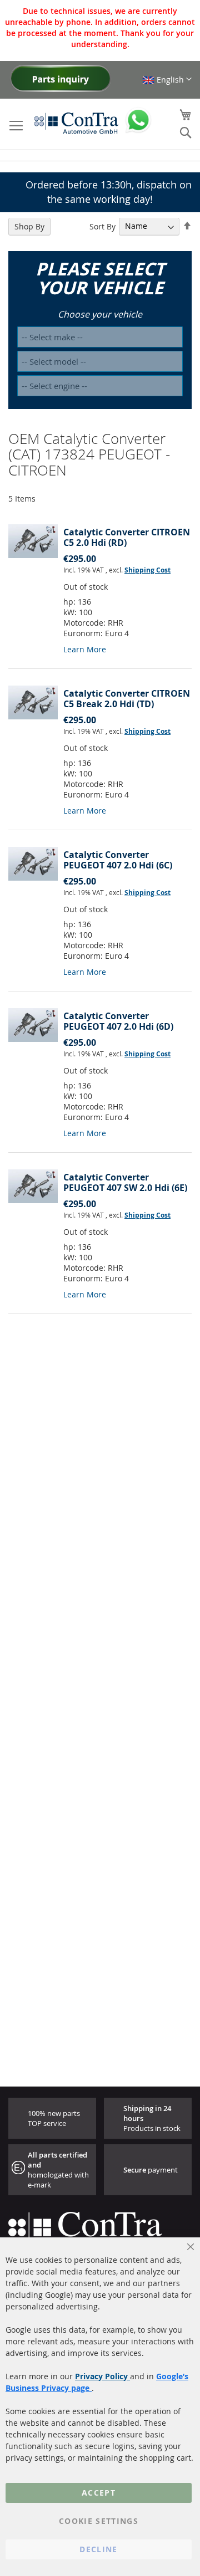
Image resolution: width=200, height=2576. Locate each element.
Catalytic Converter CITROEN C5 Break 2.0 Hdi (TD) (127, 699)
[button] (167, 80)
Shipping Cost (147, 570)
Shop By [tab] (29, 226)
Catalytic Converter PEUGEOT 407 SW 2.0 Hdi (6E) (125, 1182)
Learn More (85, 649)
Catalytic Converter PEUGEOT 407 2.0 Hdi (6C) (118, 860)
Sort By (102, 226)
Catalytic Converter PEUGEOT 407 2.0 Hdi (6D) (118, 1021)
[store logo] (76, 123)
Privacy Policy (102, 2376)
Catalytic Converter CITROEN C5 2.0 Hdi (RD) (127, 537)
